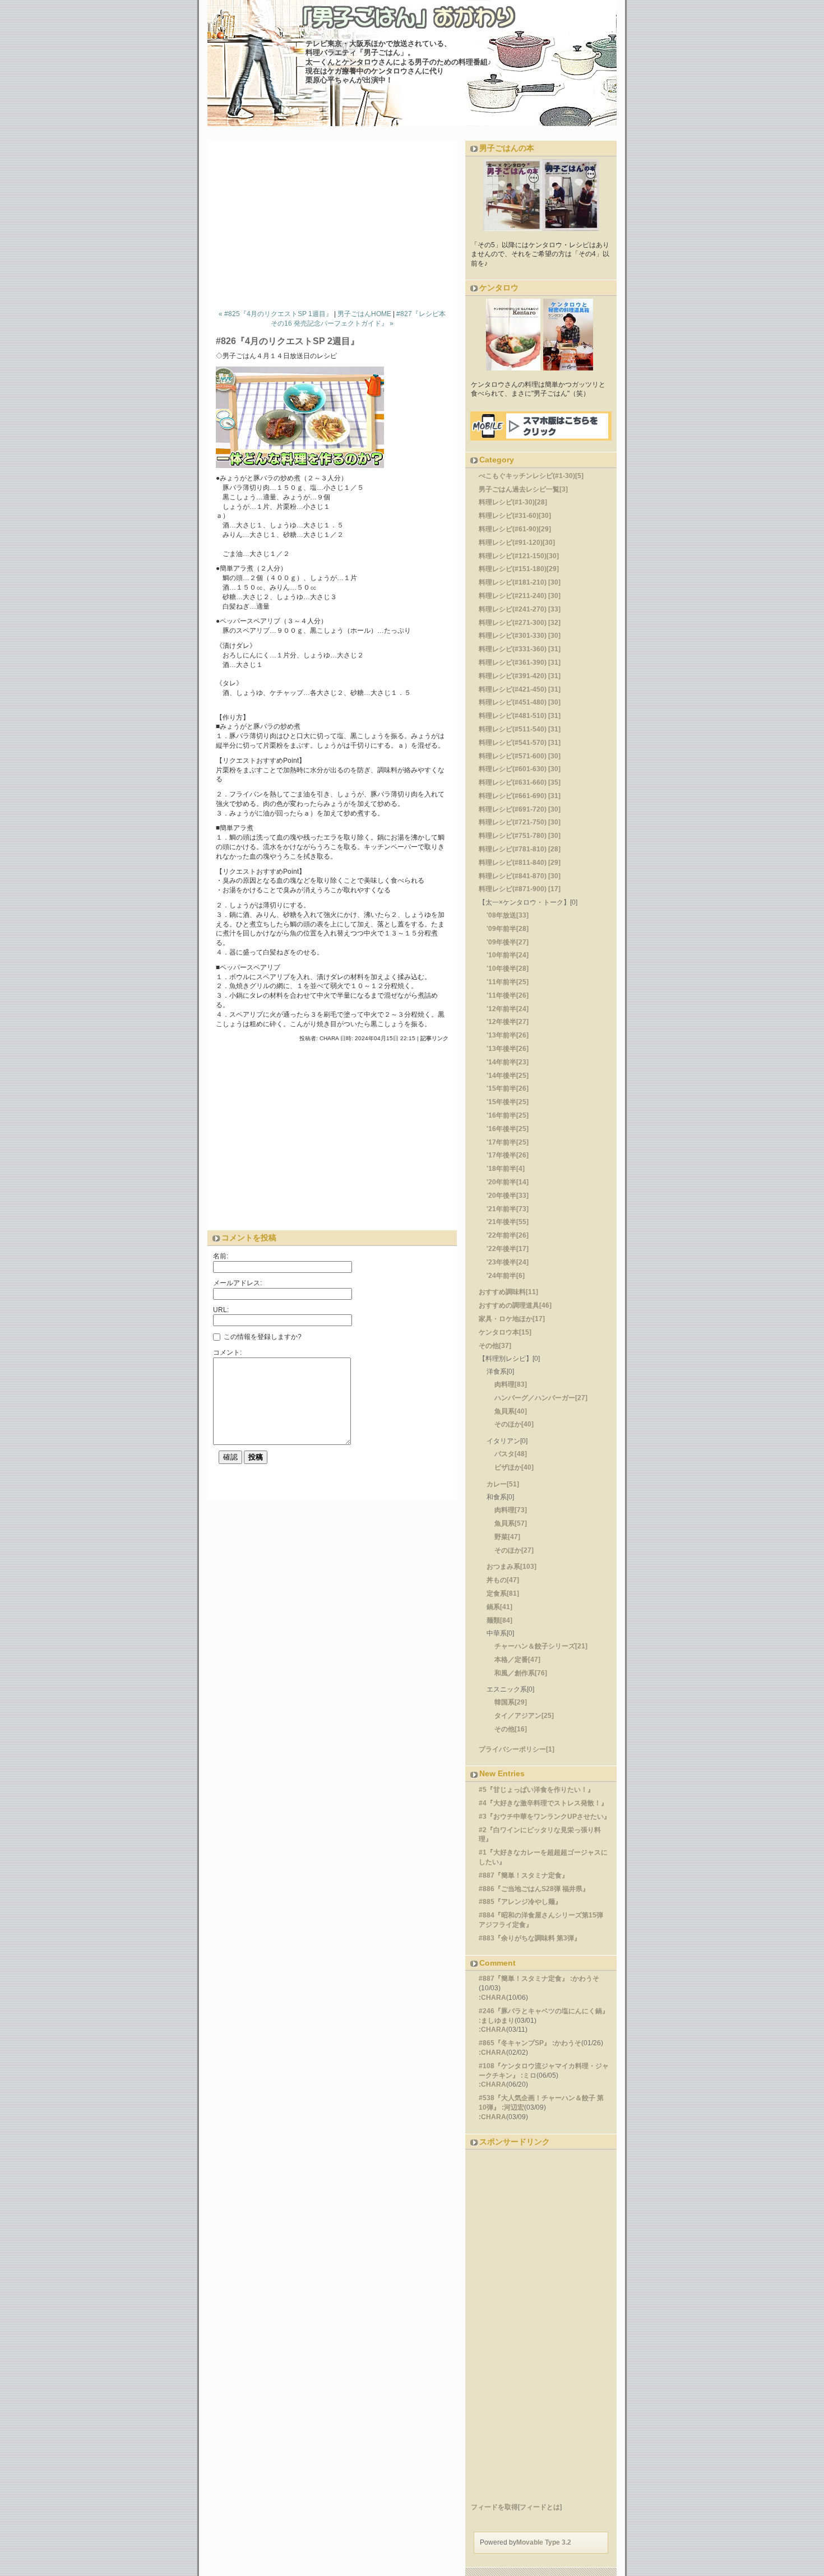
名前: (221, 1256)
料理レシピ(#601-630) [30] (520, 769)
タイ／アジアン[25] (524, 1716)
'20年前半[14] (508, 1182)
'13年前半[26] (508, 1035)
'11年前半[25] (508, 982)
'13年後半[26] (508, 1049)
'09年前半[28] (508, 929)
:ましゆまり (497, 2021)
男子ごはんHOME (364, 314)
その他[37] (495, 1346)
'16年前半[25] (508, 1115)
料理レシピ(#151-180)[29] (519, 569)
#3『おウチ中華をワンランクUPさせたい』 (545, 1817)
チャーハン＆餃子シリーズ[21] (541, 1646)
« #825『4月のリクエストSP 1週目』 (276, 314)
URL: (221, 1310)
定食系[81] (503, 1593)
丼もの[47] (503, 1580)
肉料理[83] (511, 1384)
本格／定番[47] (517, 1660)
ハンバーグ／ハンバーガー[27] (541, 1398)
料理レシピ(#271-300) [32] (520, 623)
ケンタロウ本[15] (505, 1332)
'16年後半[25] (508, 1129)
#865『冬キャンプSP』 (515, 2043)
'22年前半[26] (508, 1235)
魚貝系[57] (511, 1523)
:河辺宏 (513, 2107)
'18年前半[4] (506, 1169)
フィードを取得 (494, 2507)
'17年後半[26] (508, 1155)
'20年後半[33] (508, 1196)
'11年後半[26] (508, 995)
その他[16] (511, 1729)
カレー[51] (503, 1484)
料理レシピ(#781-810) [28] (520, 849)
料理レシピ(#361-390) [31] (520, 662)
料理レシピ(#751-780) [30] (520, 836)
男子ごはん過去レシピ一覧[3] (523, 489)
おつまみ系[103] (511, 1567)
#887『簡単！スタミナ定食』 (524, 1875)
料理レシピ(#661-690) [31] (520, 796)
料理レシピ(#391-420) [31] (520, 676)
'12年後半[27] (508, 1022)
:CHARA (492, 1998)
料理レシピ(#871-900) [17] (520, 889)
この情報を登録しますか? (262, 1337)
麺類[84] (499, 1620)
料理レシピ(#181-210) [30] (520, 582)
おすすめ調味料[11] (508, 1292)
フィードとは (540, 2507)
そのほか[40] (514, 1424)
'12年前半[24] (508, 1009)
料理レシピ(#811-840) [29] (520, 863)
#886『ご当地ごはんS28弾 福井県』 (534, 1889)
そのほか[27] (514, 1550)
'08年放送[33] (508, 915)
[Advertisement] (336, 222)
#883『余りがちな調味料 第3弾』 (530, 1938)
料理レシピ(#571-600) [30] (520, 756)
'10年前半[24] (508, 955)
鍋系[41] (499, 1607)
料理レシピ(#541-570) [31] (520, 743)
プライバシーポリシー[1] (517, 1749)
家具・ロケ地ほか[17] (512, 1319)
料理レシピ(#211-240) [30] (520, 596)
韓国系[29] (511, 1702)
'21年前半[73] (508, 1209)
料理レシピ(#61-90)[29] (515, 529)
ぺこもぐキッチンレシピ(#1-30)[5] (531, 476)
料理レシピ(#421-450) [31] (520, 689)
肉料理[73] (511, 1510)
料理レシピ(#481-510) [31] (520, 716)
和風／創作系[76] (521, 1673)
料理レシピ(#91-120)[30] (517, 543)
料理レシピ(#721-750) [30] (520, 822)
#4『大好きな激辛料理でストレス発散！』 (543, 1803)
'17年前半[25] (508, 1142)
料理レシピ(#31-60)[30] (515, 516)
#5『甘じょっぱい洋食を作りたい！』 (536, 1790)
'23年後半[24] (508, 1262)
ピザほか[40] (514, 1467)
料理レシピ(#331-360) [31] (520, 649)
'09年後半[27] (508, 942)
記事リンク (434, 1038)
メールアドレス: (237, 1283)
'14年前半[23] (508, 1062)
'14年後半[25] (508, 1076)
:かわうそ (585, 1979)
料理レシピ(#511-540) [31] (520, 729)
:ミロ (529, 2075)
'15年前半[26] (508, 1088)
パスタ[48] (511, 1454)
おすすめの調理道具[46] (515, 1305)
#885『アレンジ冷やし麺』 (520, 1902)
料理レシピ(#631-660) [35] (520, 782)
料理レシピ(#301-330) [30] (520, 636)
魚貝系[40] (511, 1411)
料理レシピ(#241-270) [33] (520, 609)
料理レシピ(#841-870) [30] (520, 876)
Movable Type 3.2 (544, 2542)
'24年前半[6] (506, 1276)
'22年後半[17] (508, 1249)
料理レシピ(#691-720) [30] (520, 809)
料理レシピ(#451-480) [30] (520, 702)
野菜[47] (507, 1537)
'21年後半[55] (508, 1222)
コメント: (227, 1352)
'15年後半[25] (508, 1102)
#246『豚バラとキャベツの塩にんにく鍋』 (544, 2011)
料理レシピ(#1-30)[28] (513, 502)
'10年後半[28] (508, 969)
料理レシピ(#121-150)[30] (519, 556)
